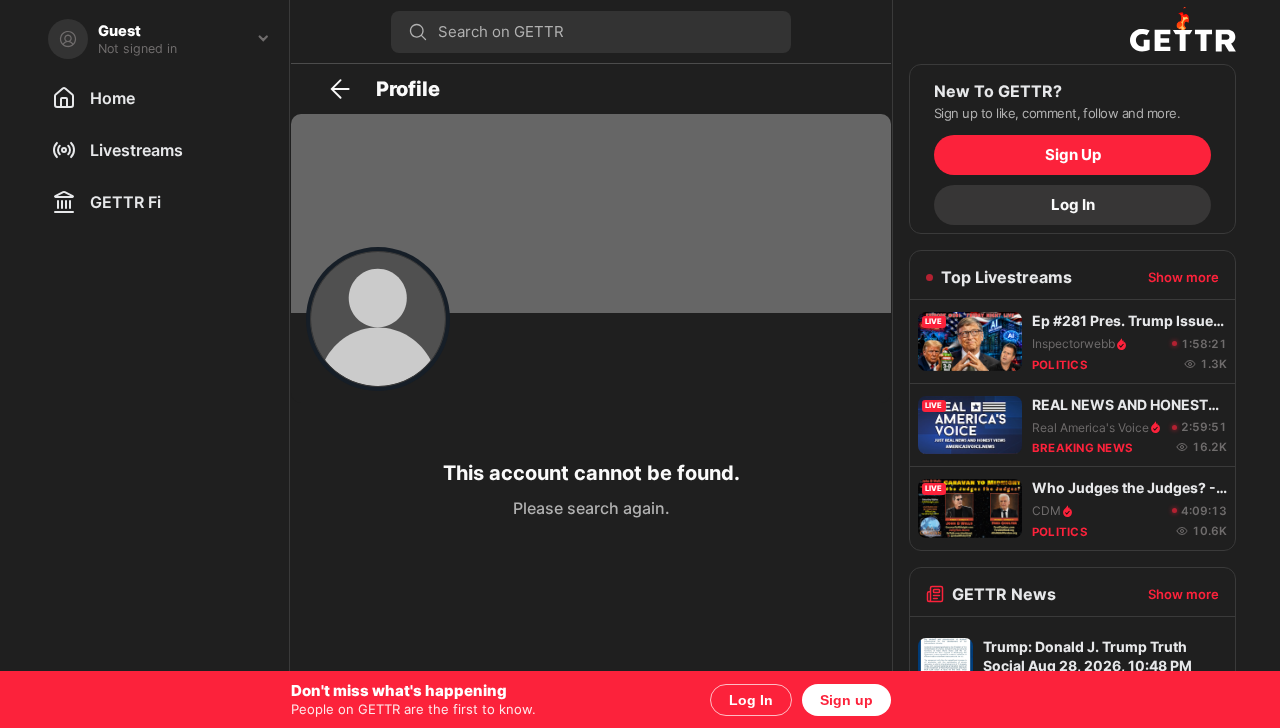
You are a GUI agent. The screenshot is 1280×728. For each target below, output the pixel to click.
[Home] (1072, 32)
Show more (1183, 277)
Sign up (846, 700)
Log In (751, 700)
